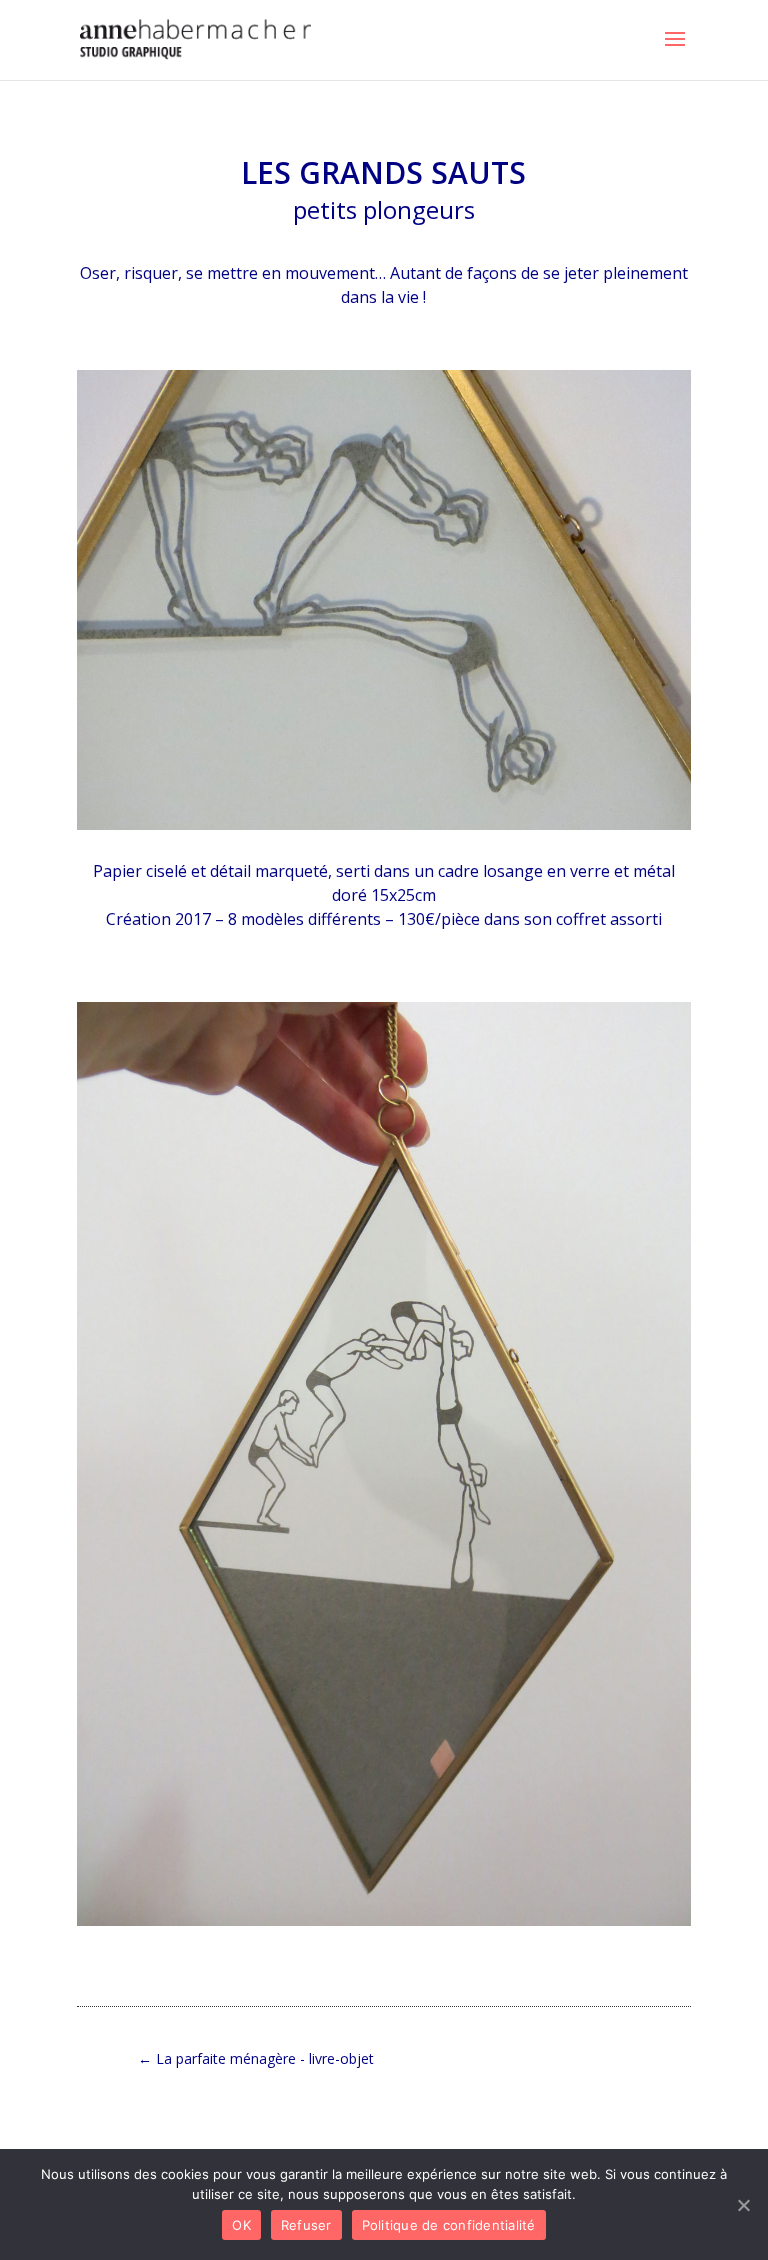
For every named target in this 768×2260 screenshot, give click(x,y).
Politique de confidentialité (449, 2225)
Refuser (306, 2225)
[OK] (743, 2205)
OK (241, 2225)
